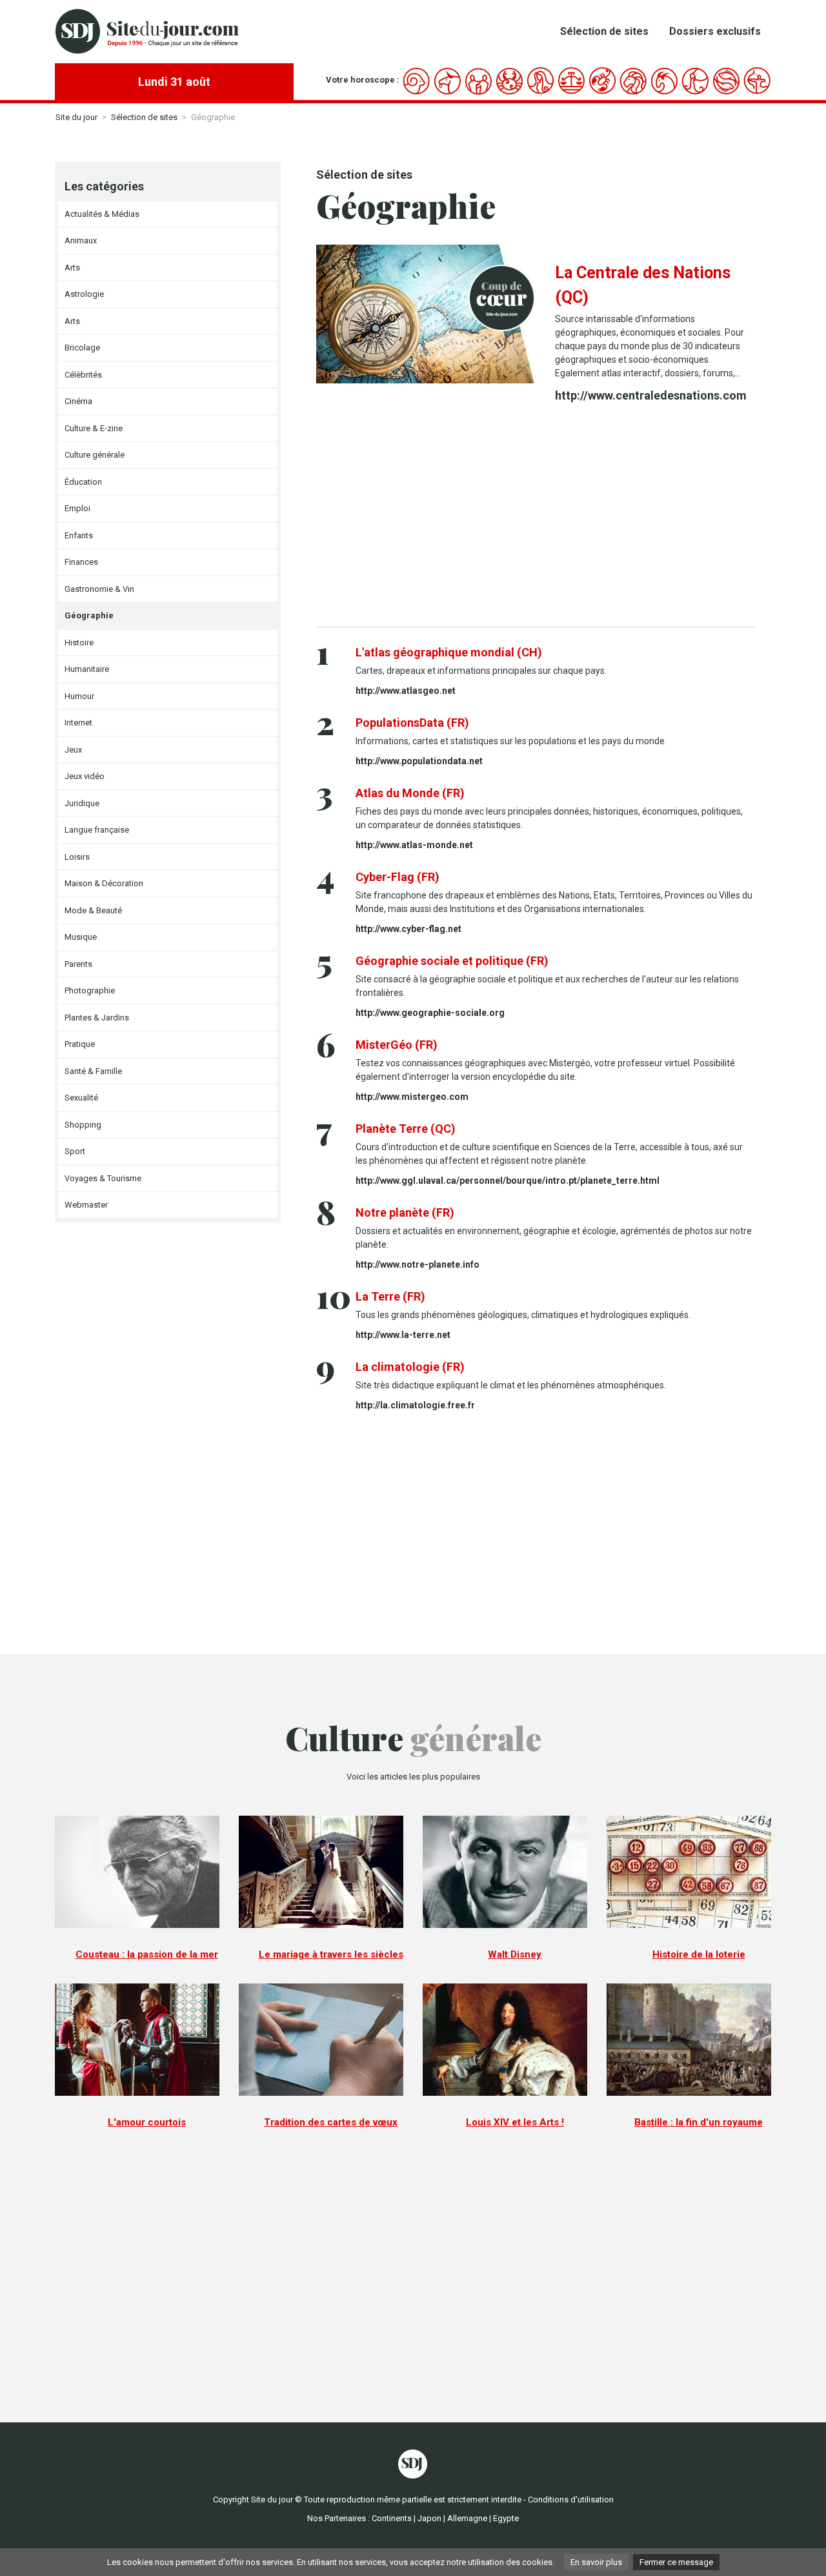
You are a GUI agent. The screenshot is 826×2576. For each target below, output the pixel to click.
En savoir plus (596, 2562)
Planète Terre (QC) (406, 1129)
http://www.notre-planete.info (418, 1264)
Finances (81, 562)
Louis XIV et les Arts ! (515, 2122)
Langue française (97, 830)
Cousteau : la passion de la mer (147, 1954)
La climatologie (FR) (410, 1367)
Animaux (81, 240)
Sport (75, 1151)
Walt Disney (515, 1954)
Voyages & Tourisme (103, 1178)
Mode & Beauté (93, 910)
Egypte (506, 2518)
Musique (81, 937)
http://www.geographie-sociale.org (430, 1013)
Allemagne (467, 2518)
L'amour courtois (147, 2122)
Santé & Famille (93, 1071)
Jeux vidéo (85, 776)
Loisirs (77, 857)
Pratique (80, 1044)
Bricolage (82, 348)
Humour (79, 696)
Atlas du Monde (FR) (410, 793)
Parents (78, 964)
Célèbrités (83, 375)
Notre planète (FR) (405, 1212)
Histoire (79, 643)
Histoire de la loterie (699, 1954)
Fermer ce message (676, 2562)
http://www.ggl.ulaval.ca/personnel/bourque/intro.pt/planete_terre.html (508, 1181)
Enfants (79, 535)
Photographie (90, 990)
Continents (392, 2518)
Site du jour (76, 117)
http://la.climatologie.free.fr (415, 1405)
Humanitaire (87, 669)
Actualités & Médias (102, 214)
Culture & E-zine (94, 428)
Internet (78, 723)
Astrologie (84, 294)
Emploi (77, 508)
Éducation (83, 482)
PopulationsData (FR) (412, 723)
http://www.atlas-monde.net (414, 845)
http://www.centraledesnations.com (651, 395)
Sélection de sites (604, 31)
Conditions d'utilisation (571, 2500)
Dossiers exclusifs (715, 31)
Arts (72, 268)
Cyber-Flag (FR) (398, 877)
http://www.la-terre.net (403, 1335)
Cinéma (78, 401)
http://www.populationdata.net (419, 761)
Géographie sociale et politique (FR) (452, 961)
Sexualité (81, 1098)
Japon (429, 2518)
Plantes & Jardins (97, 1018)
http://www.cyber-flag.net (408, 929)
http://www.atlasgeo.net (406, 691)
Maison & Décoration (104, 883)
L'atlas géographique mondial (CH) (449, 652)
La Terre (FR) (390, 1296)
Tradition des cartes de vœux (331, 2122)
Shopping (83, 1125)
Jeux (73, 750)
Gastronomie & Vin (99, 589)
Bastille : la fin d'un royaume (699, 2122)
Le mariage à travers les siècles (331, 1954)
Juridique (82, 803)
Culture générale (95, 455)
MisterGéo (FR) (397, 1045)
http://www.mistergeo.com (412, 1097)
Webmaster (86, 1205)
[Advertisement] (536, 517)
